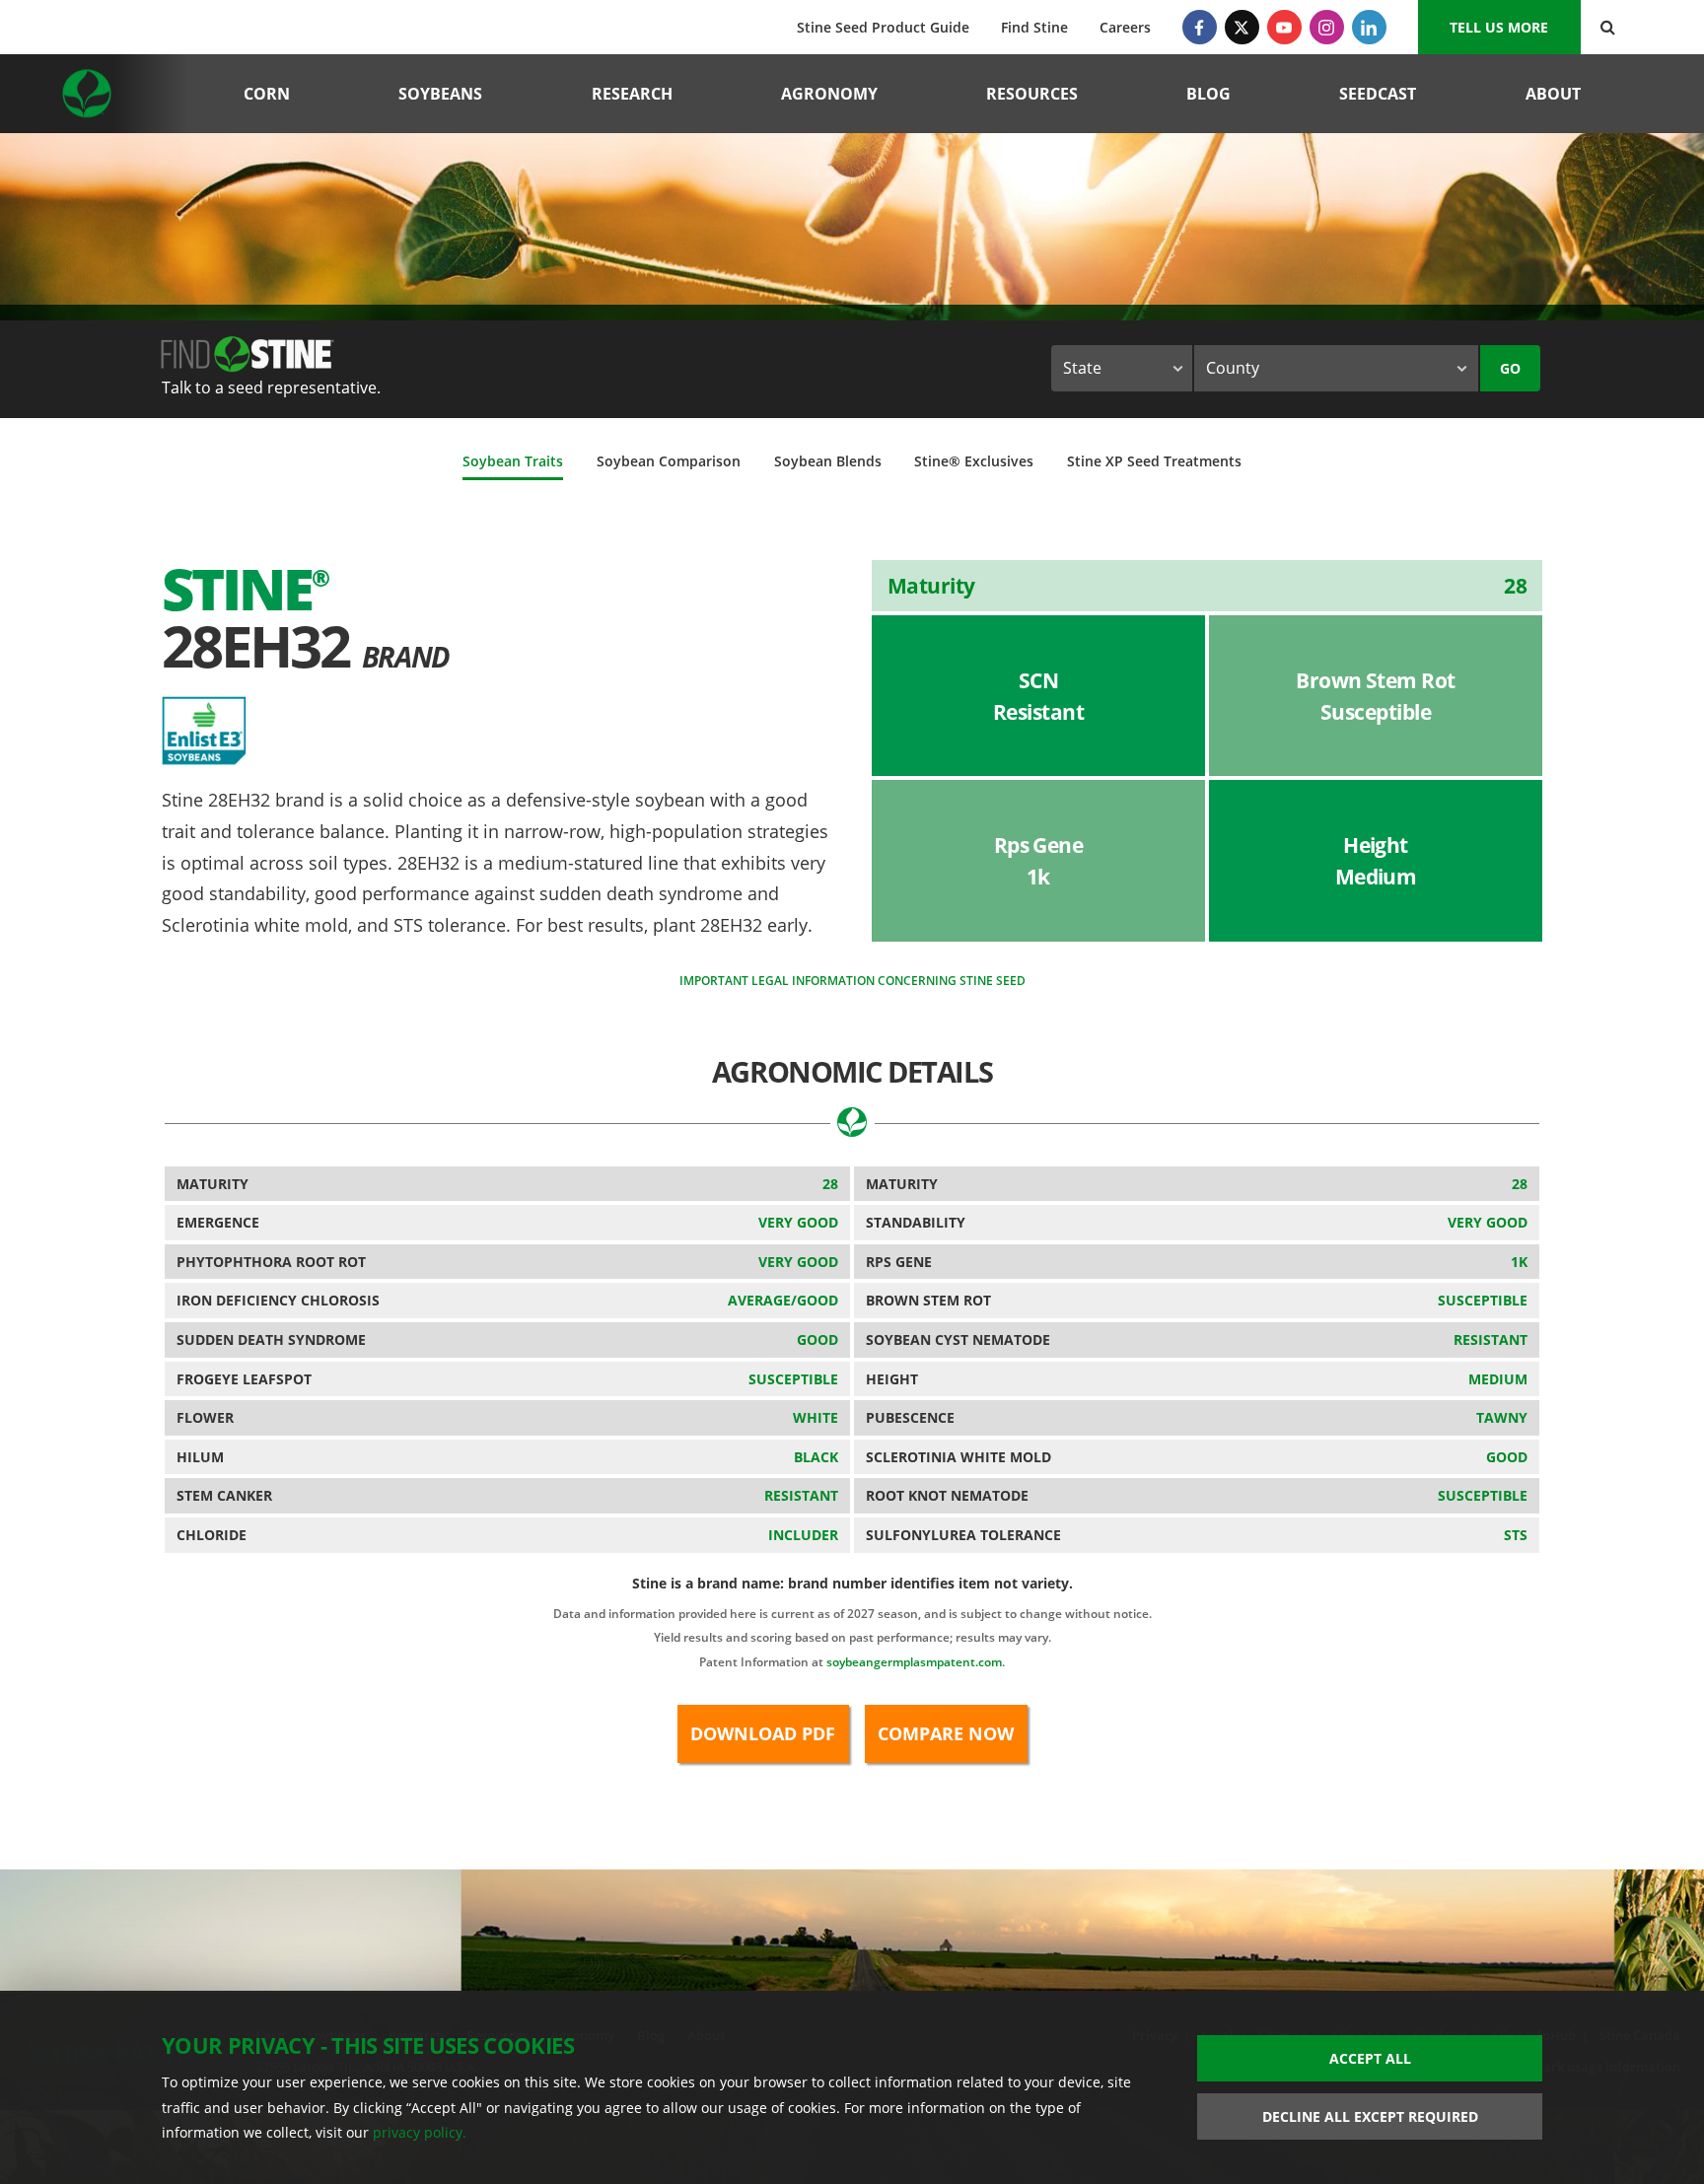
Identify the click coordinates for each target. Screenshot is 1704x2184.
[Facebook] (1200, 27)
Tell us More (1499, 27)
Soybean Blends (828, 461)
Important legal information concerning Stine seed (852, 981)
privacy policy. (420, 2132)
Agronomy (829, 94)
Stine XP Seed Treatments (1154, 461)
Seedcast (1378, 94)
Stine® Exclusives (974, 461)
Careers (1125, 27)
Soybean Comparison (669, 461)
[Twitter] (1242, 27)
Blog (1208, 94)
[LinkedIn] (1369, 27)
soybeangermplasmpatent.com (914, 1662)
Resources (1032, 94)
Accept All (1370, 2058)
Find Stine (1034, 27)
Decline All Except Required (1370, 2116)
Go (1510, 368)
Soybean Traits (513, 461)
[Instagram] (1327, 27)
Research (632, 94)
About (1553, 94)
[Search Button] (1608, 27)
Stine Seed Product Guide (883, 27)
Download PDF (763, 1733)
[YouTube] (1284, 27)
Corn (267, 94)
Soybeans (440, 94)
